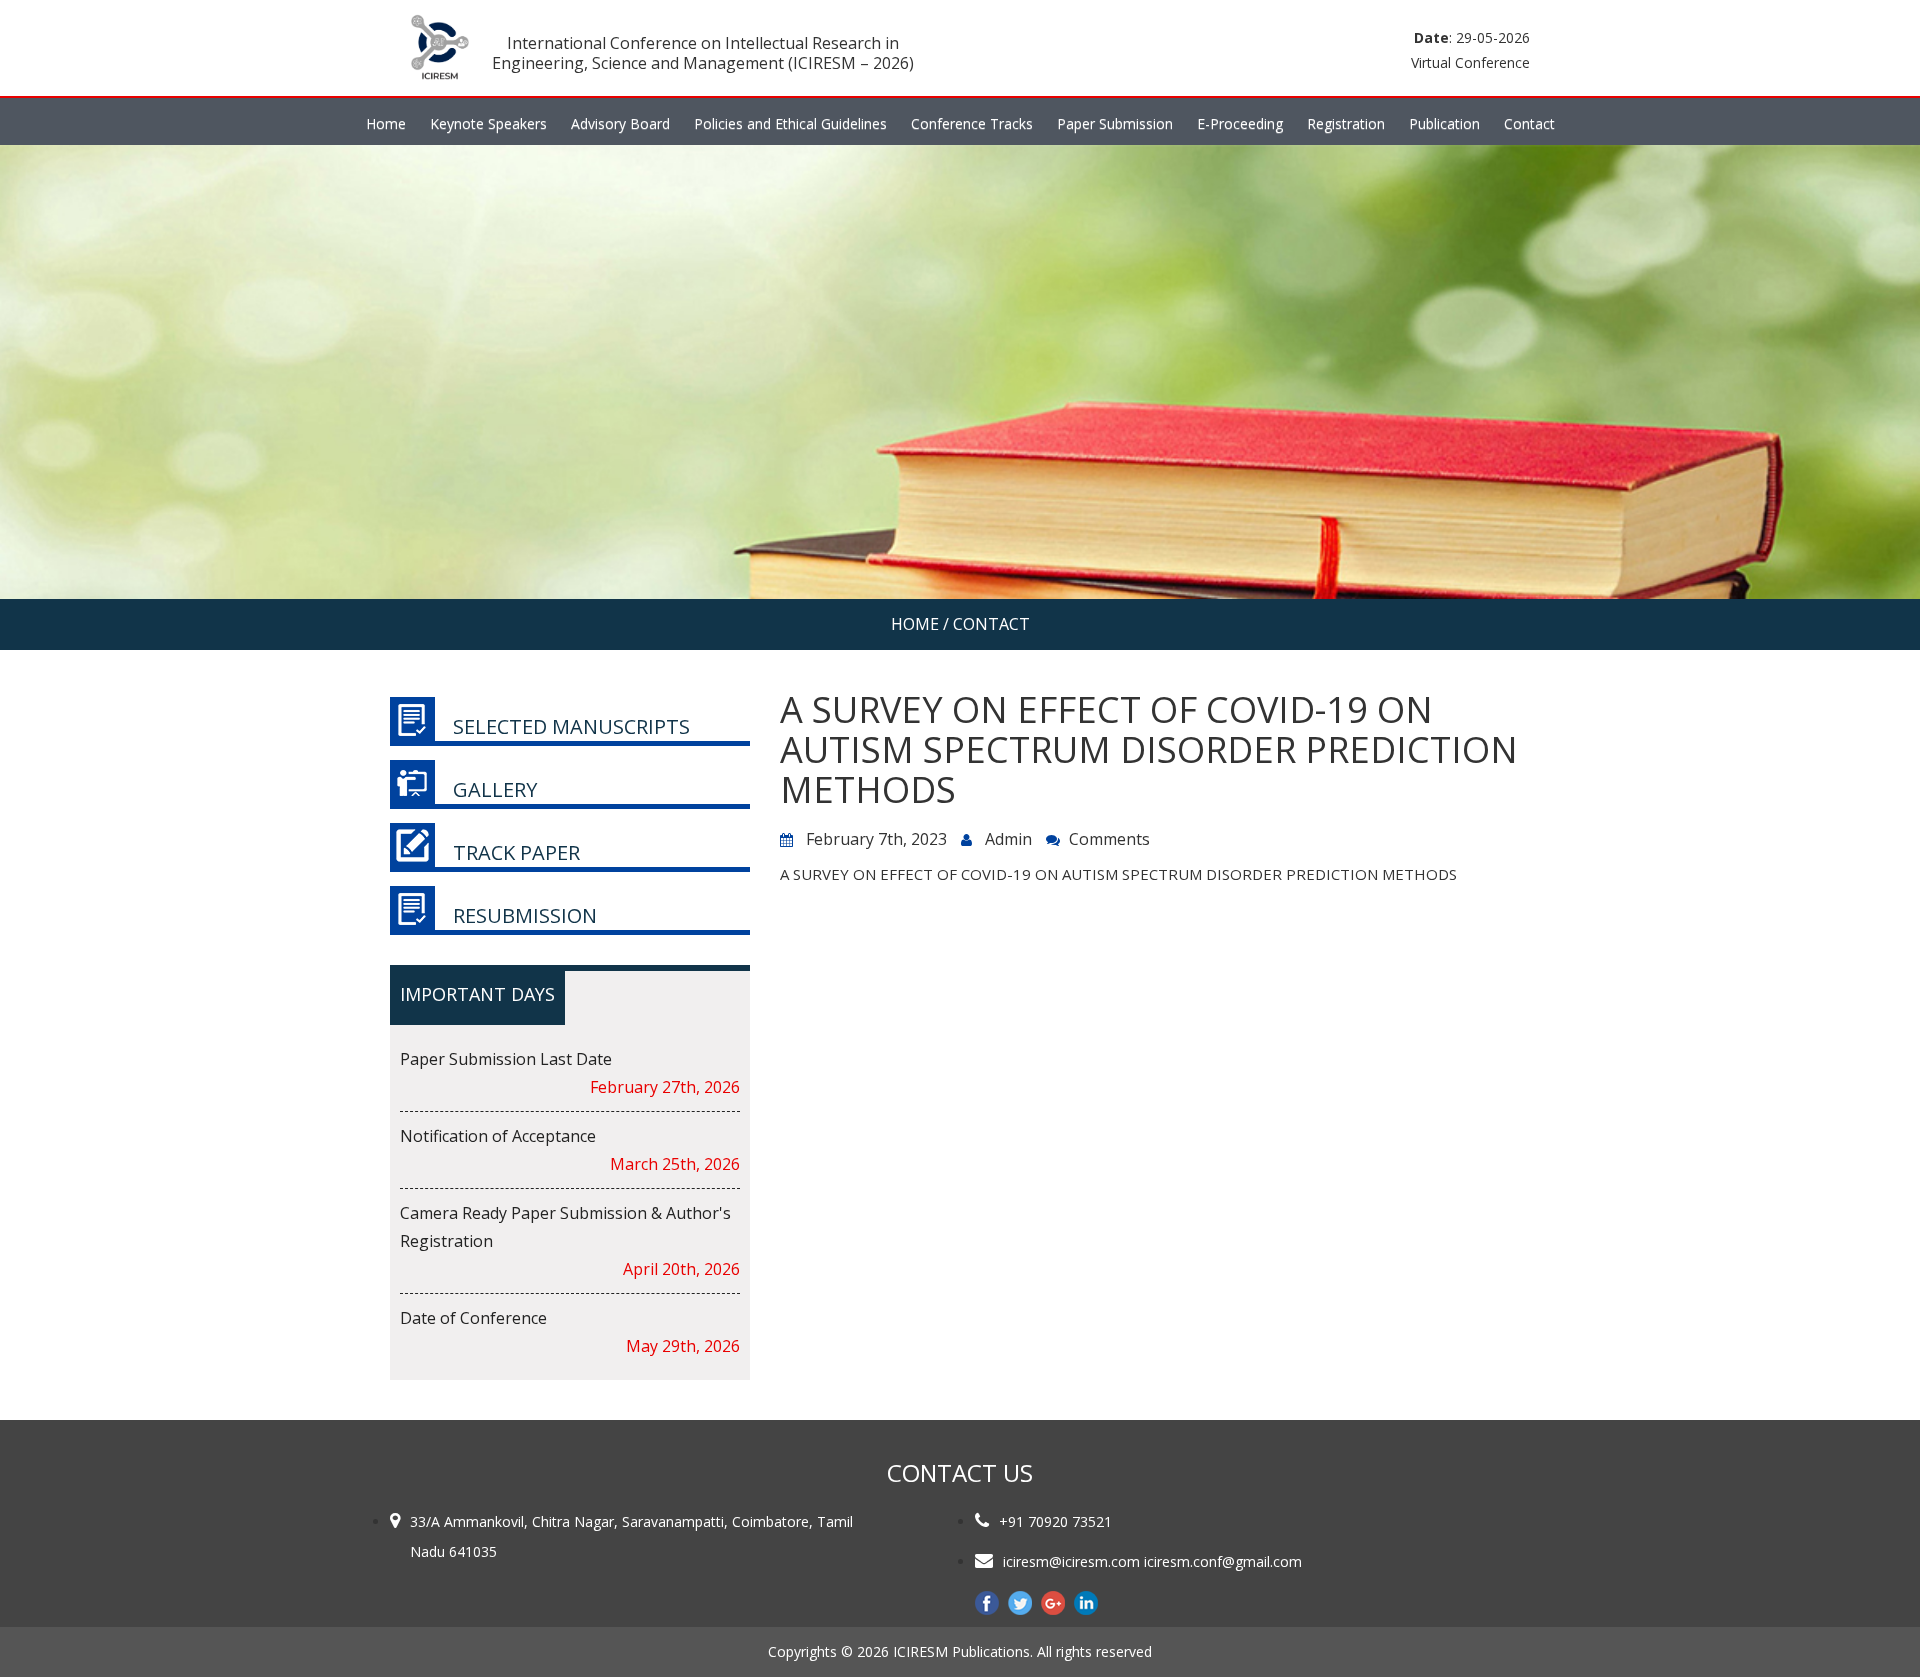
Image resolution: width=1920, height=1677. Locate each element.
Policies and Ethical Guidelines (790, 123)
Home (386, 123)
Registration (1346, 123)
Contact (1529, 123)
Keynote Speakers (488, 123)
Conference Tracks (972, 123)
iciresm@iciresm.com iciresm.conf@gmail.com (1152, 1561)
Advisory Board (620, 123)
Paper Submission (1115, 123)
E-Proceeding (1240, 123)
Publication (1444, 123)
